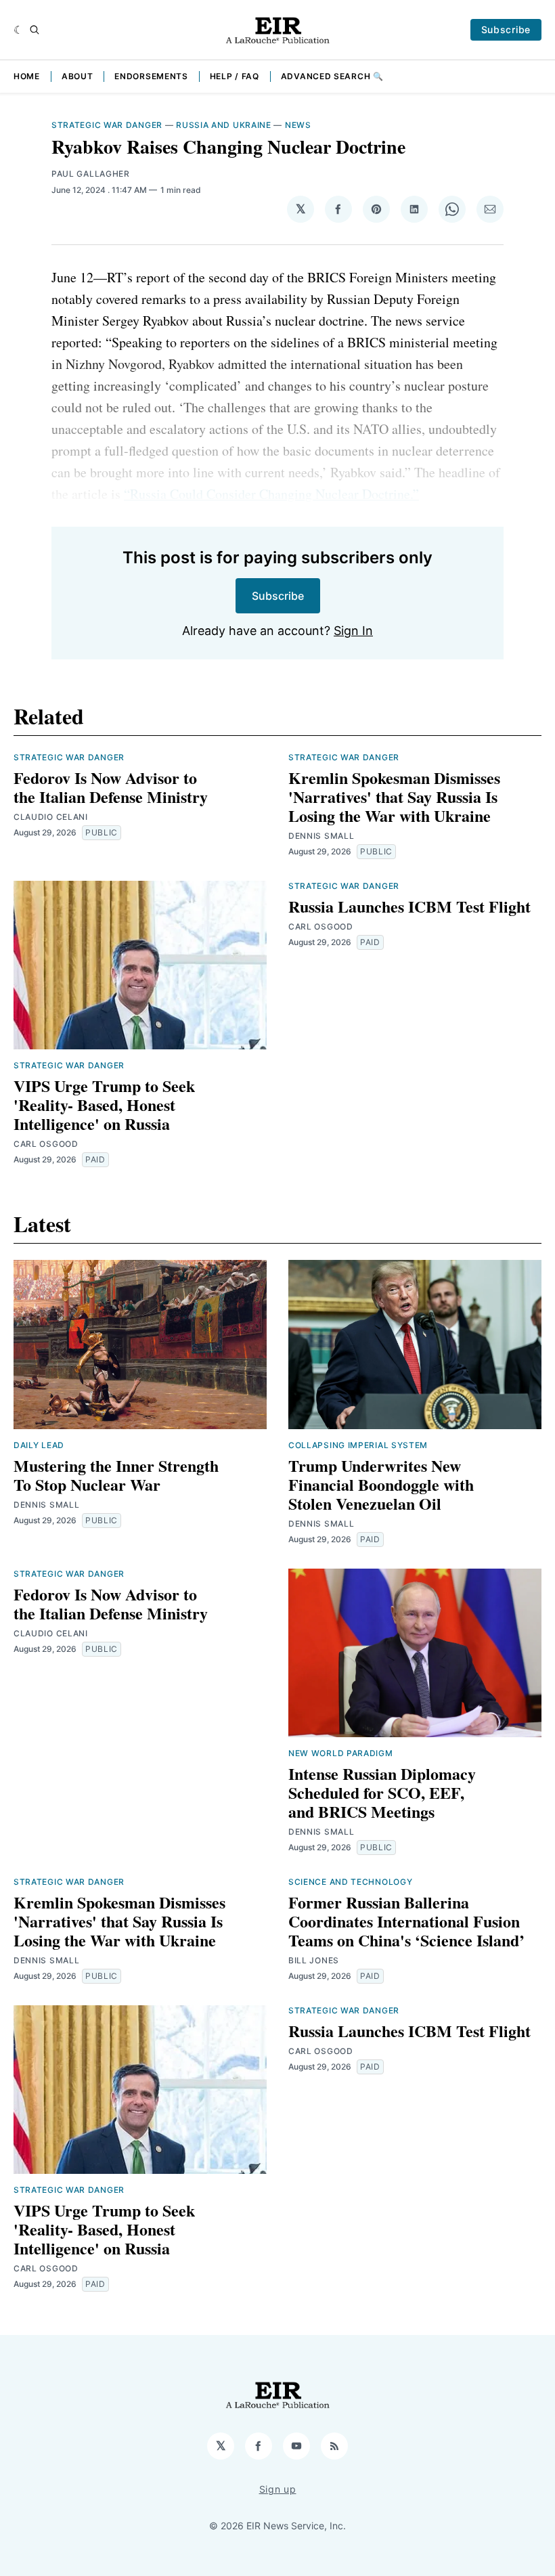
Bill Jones (314, 1960)
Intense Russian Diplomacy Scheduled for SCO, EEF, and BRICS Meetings (382, 1792)
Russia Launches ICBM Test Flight (409, 906)
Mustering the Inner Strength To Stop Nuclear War (116, 1475)
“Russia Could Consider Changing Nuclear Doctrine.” (271, 494)
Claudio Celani (51, 817)
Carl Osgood (46, 1144)
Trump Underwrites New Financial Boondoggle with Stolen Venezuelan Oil (381, 1484)
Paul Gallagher (91, 174)
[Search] (35, 30)
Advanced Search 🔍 (332, 76)
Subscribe (506, 29)
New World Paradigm (341, 1753)
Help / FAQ (235, 76)
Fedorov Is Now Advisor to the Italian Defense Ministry (111, 787)
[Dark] (19, 30)
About (77, 76)
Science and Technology (350, 1882)
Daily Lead (39, 1445)
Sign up (278, 2489)
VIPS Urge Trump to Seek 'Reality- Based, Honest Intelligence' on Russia (104, 1105)
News (298, 125)
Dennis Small (321, 836)
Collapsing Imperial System (358, 1445)
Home (27, 76)
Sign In (353, 631)
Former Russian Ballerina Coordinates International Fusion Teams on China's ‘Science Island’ (406, 1921)
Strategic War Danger (107, 125)
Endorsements (151, 76)
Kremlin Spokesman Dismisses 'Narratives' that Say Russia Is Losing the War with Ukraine (394, 796)
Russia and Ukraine (224, 125)
